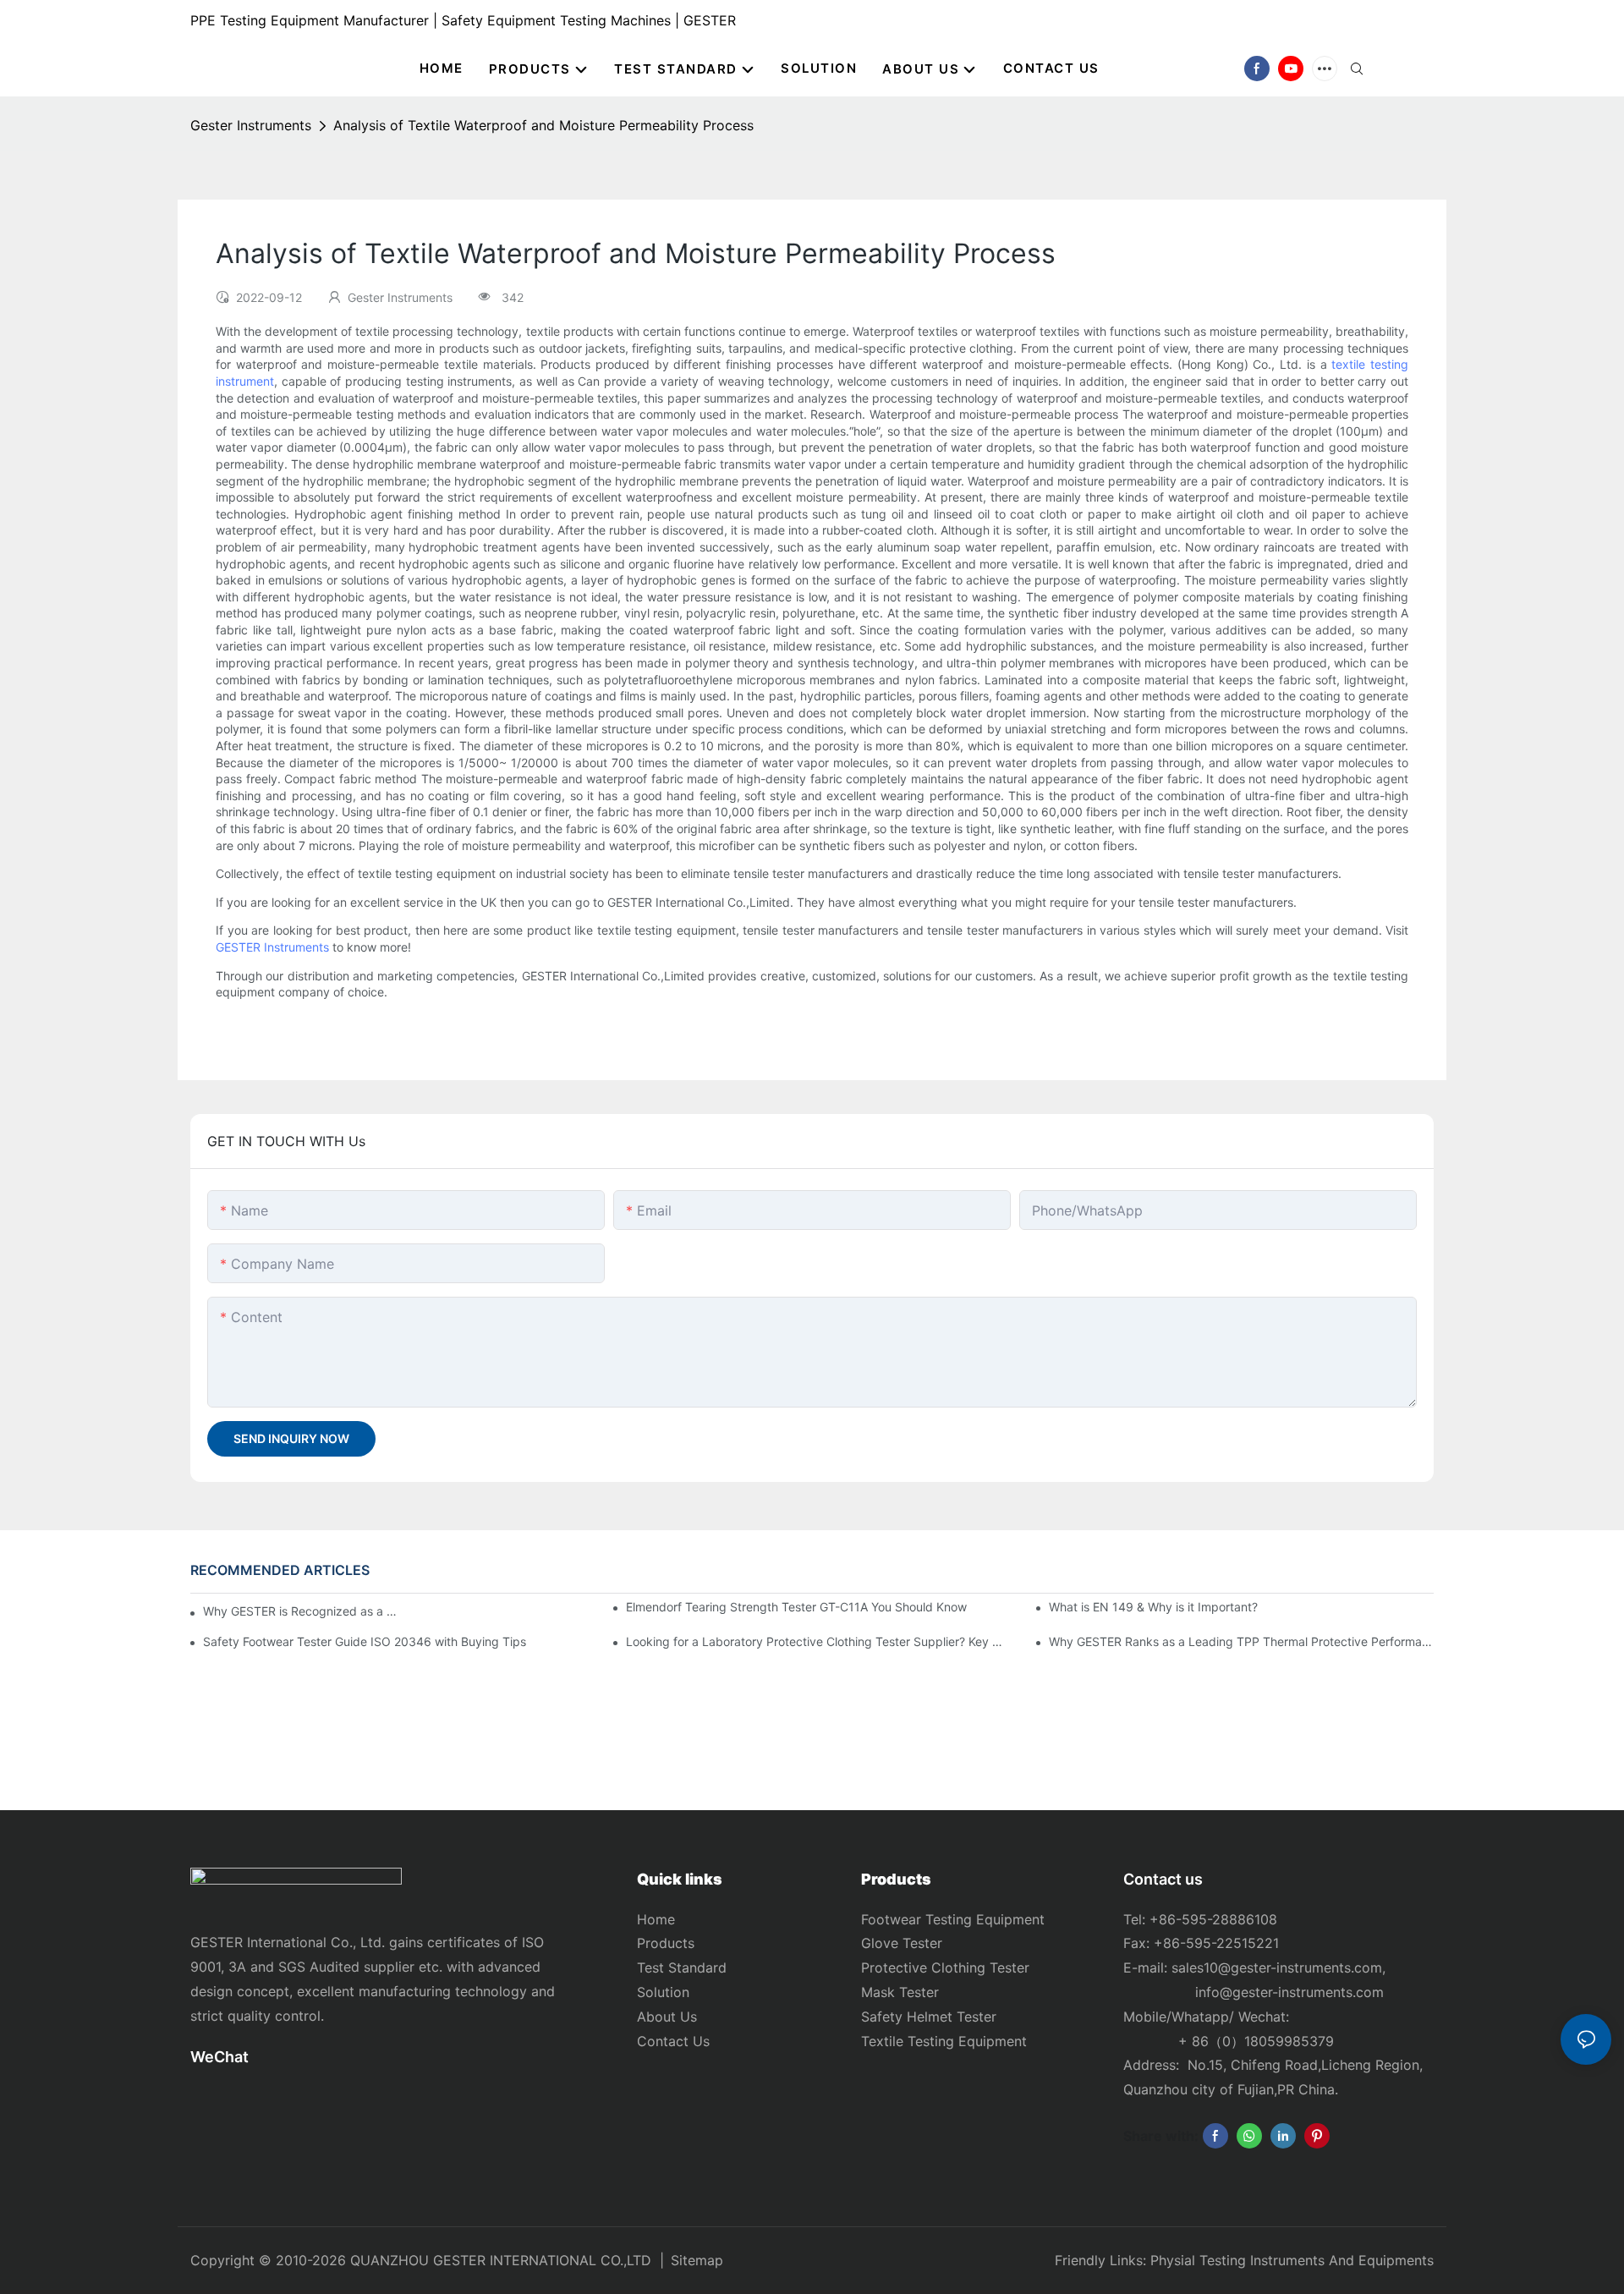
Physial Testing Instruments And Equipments (1292, 2260)
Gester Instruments (251, 125)
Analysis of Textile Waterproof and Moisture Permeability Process (543, 125)
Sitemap (697, 2260)
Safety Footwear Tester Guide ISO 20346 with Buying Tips (365, 1641)
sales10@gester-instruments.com (1277, 1967)
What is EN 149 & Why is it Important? (1153, 1607)
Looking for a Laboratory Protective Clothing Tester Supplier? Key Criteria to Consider (818, 1641)
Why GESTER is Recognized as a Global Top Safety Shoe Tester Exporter (301, 1611)
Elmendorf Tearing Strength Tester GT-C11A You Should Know (796, 1607)
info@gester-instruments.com (1285, 1992)
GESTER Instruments (272, 947)
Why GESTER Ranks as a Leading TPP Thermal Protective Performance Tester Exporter (1241, 1641)
